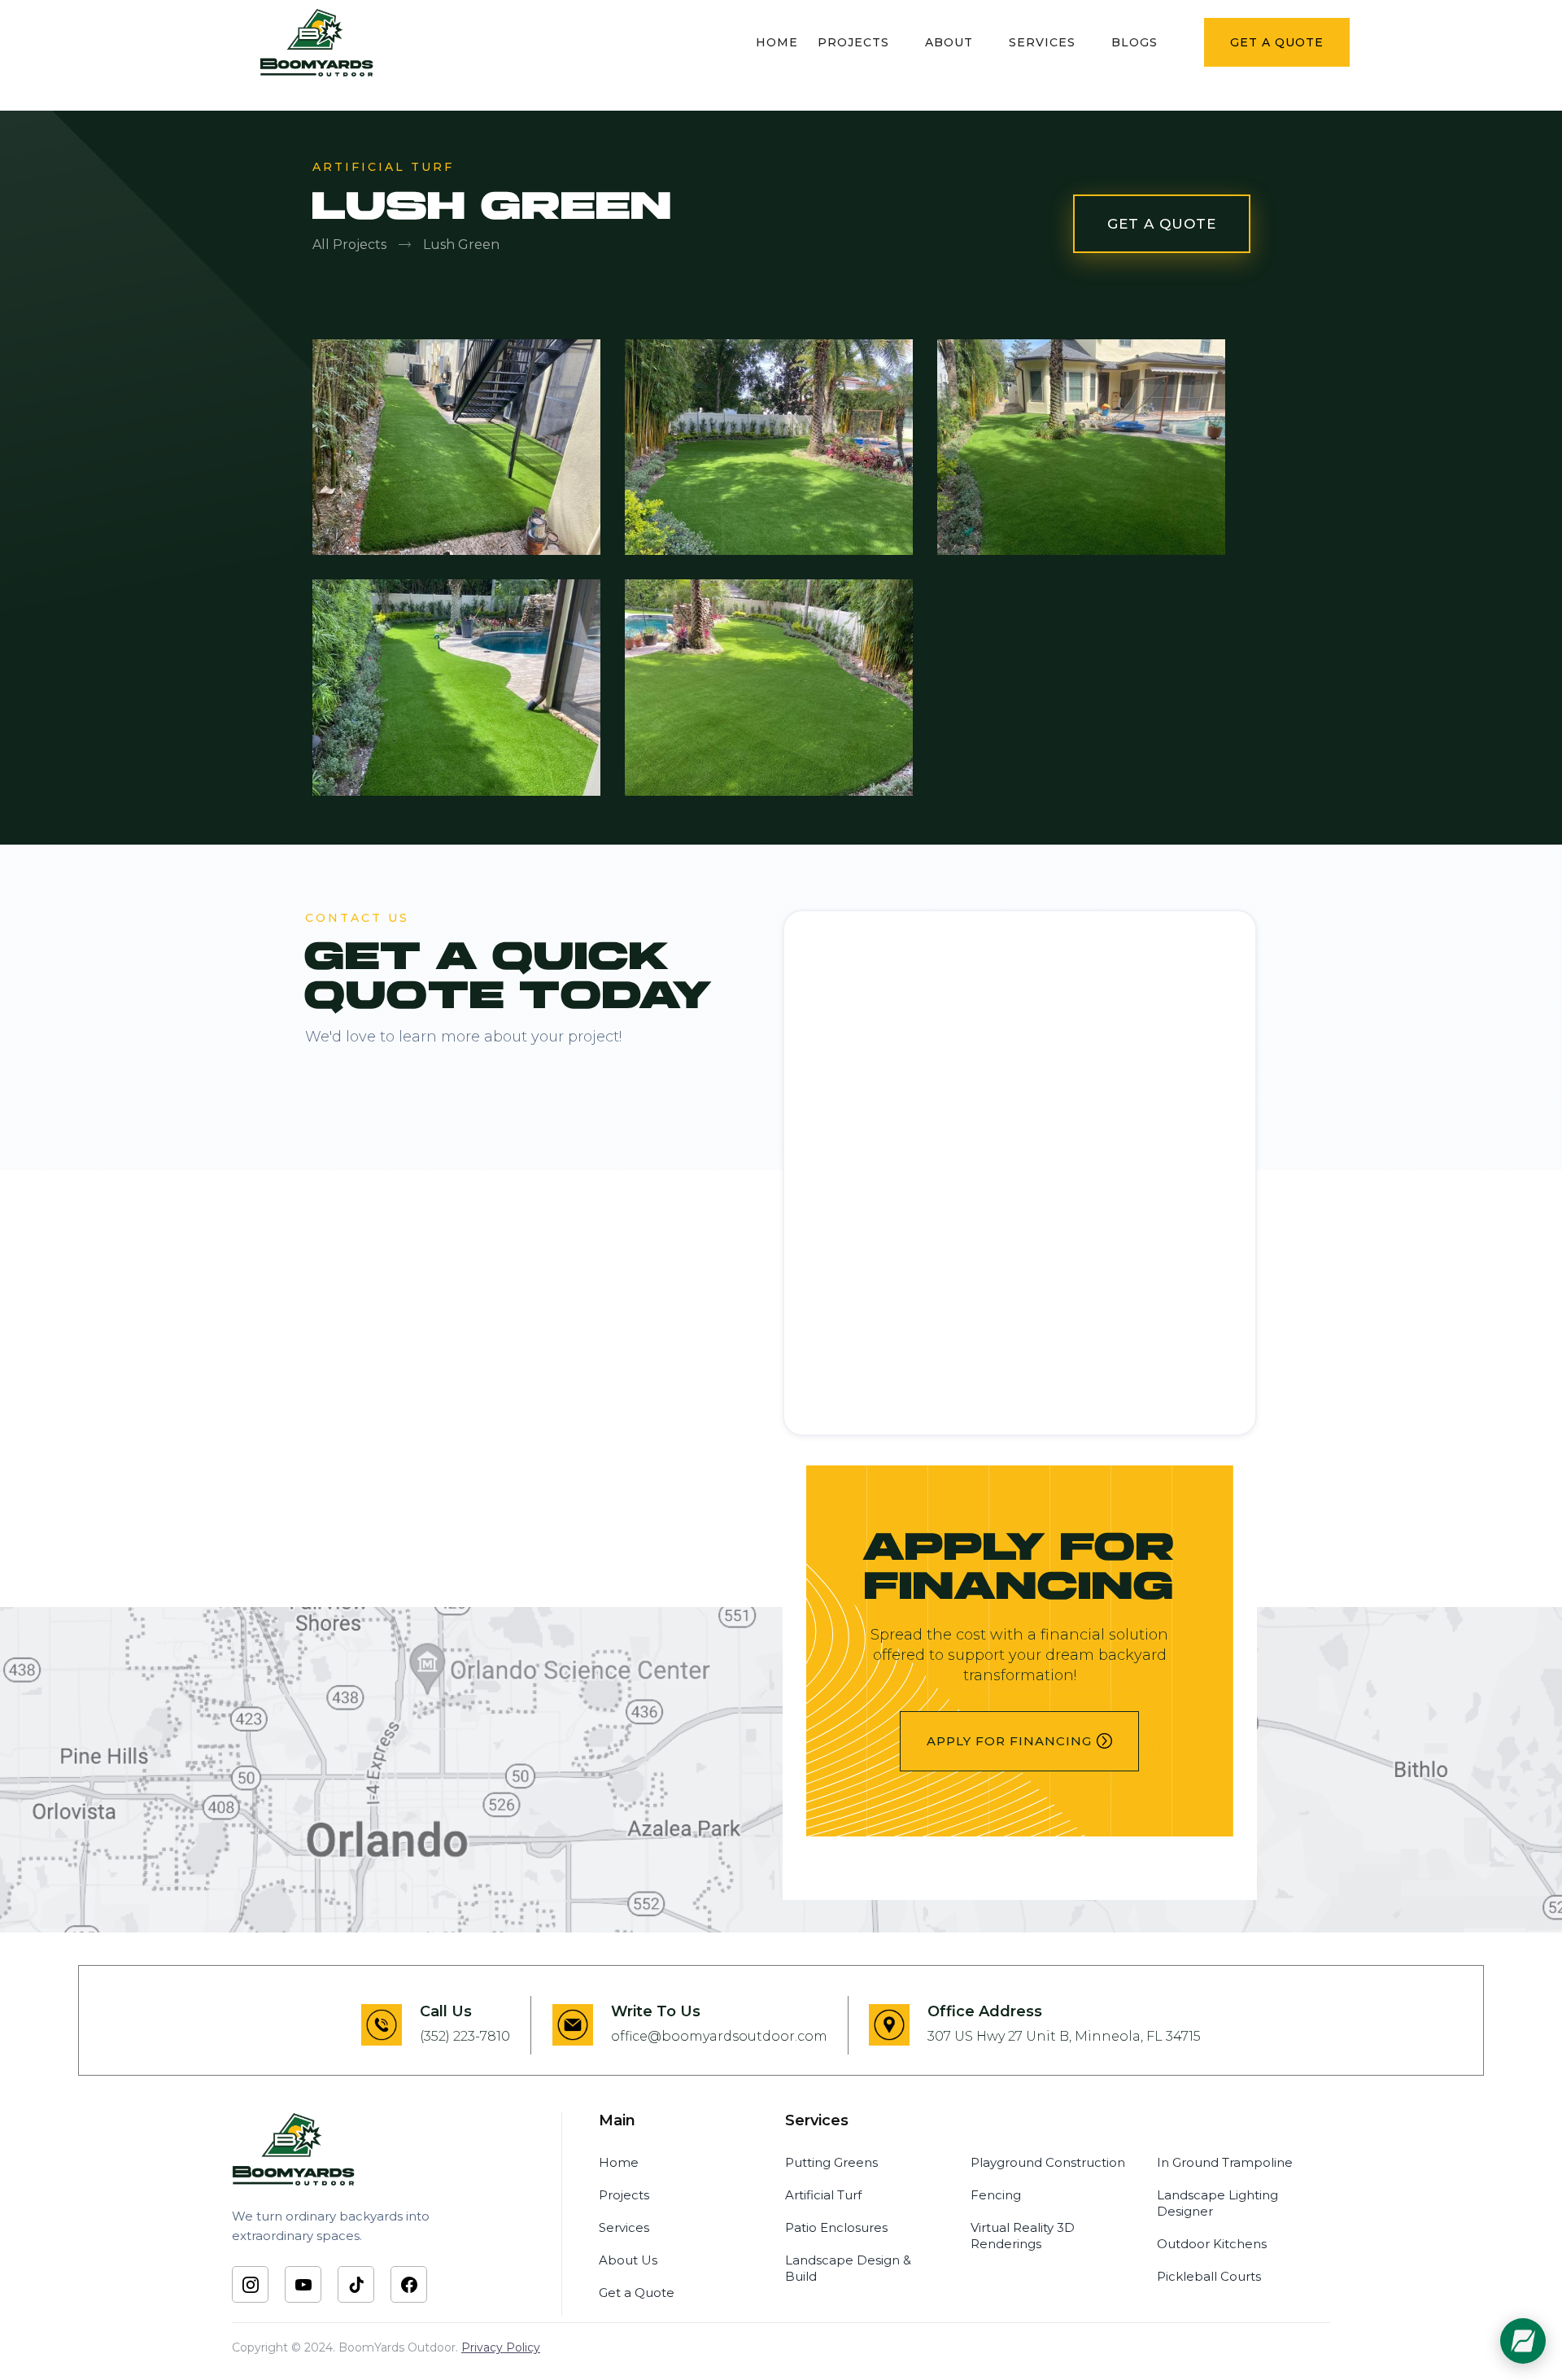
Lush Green (461, 245)
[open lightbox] (469, 435)
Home (619, 2162)
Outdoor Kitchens (1212, 2244)
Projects (624, 2195)
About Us (628, 2260)
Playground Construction (1048, 2162)
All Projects (349, 245)
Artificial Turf (823, 2195)
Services (624, 2227)
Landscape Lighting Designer (1217, 2203)
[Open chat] (1523, 2341)
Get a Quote (637, 2293)
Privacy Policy (501, 2347)
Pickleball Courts (1209, 2276)
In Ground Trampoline (1225, 2162)
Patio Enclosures (836, 2227)
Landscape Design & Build (848, 2268)
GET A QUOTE (1162, 224)
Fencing (996, 2195)
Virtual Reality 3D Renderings (1023, 2236)
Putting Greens (831, 2162)
